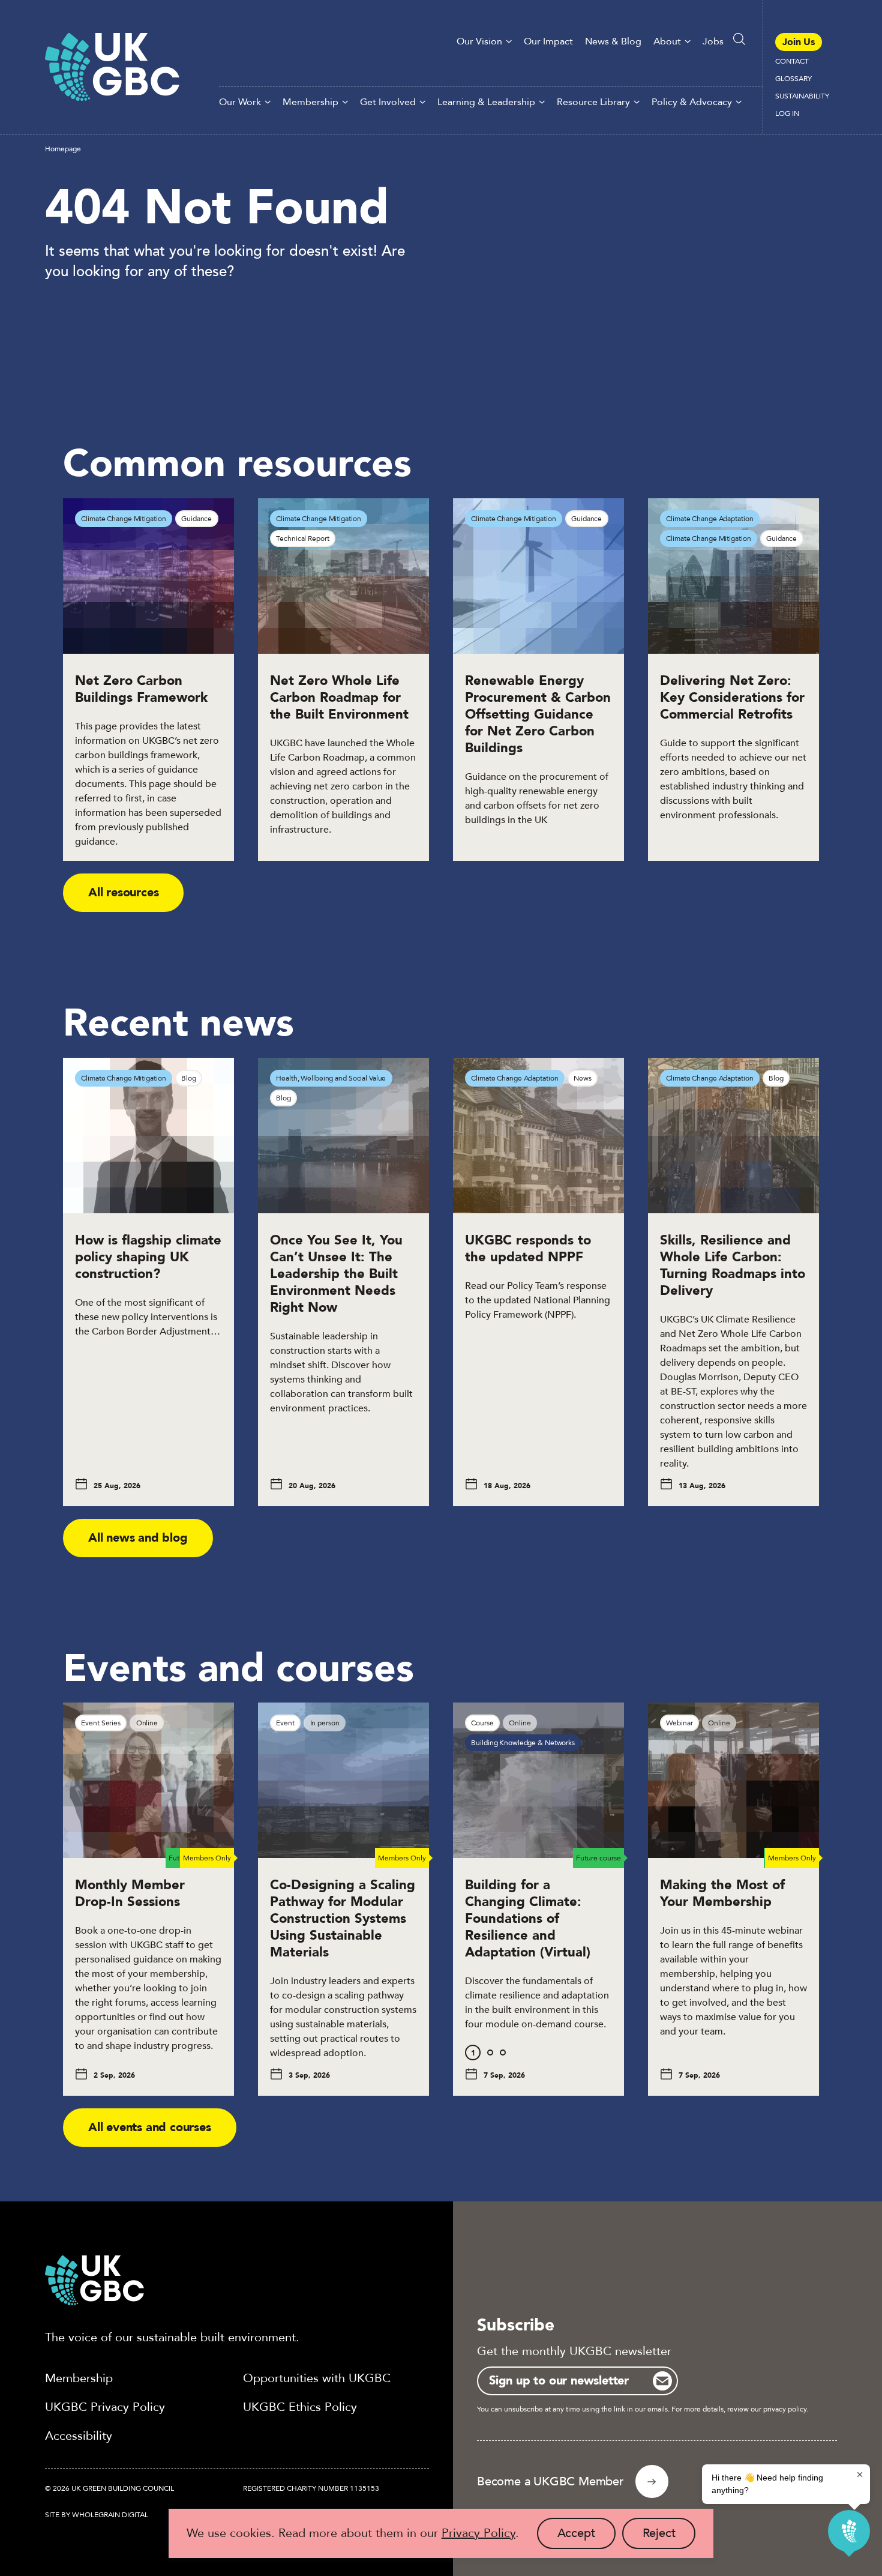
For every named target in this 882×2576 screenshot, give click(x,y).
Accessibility (79, 2436)
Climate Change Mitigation (123, 519)
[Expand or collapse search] (739, 39)
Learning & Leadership (486, 102)
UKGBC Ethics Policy (300, 2407)
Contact (792, 61)
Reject (669, 2537)
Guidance (196, 519)
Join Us (799, 42)
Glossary (793, 79)
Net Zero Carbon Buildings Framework (141, 689)
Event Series (101, 1723)
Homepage (63, 149)
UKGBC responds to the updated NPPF (528, 1249)
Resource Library (593, 102)
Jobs (713, 41)
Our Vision (479, 41)
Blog (189, 1078)
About (667, 41)
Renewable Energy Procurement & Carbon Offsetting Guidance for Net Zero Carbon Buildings (538, 714)
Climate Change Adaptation (709, 519)
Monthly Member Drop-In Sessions (130, 1893)
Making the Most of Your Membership (722, 1893)
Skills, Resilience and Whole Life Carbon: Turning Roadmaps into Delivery (733, 1265)
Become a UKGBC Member (550, 2481)
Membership (310, 102)
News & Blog (613, 41)
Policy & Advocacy (692, 102)
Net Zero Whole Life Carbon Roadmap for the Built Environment (339, 698)
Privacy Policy (478, 2533)
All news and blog (138, 1538)
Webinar (679, 1723)
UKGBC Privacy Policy (105, 2407)
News (583, 1078)
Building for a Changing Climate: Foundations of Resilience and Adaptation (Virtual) (530, 1919)
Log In (787, 113)
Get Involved (388, 102)
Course (482, 1723)
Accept (586, 2537)
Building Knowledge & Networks (523, 1743)
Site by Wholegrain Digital (97, 2515)
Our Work (240, 102)
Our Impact (548, 41)
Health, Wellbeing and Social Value (331, 1078)
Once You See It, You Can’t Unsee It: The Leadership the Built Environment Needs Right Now (336, 1274)
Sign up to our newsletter (559, 2381)
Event (285, 1723)
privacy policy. (786, 2409)
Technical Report (302, 538)
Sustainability (802, 96)
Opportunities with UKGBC (317, 2378)
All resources (123, 892)
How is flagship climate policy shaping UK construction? (148, 1257)
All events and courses (150, 2127)
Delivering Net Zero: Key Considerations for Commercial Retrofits (732, 698)
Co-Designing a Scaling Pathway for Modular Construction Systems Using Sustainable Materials (343, 1919)
